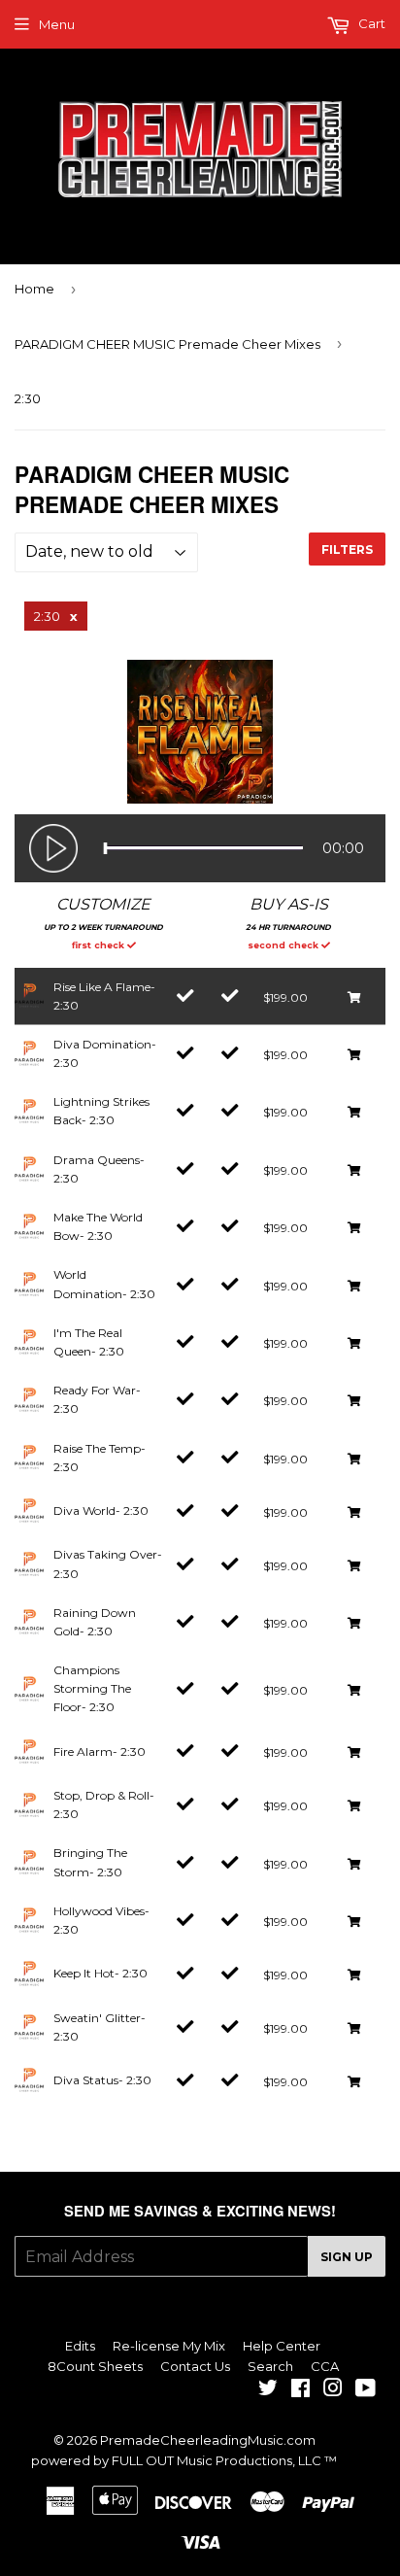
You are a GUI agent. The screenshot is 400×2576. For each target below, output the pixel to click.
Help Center (282, 2346)
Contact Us (195, 2366)
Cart (370, 23)
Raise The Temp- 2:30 (100, 1458)
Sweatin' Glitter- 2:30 (100, 2027)
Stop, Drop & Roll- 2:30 (104, 1804)
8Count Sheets (95, 2366)
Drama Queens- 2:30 (99, 1169)
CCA (325, 2366)
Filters (347, 550)
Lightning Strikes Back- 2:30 (101, 1111)
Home (34, 289)
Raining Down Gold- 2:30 (95, 1622)
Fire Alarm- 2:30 (100, 1752)
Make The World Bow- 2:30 (98, 1226)
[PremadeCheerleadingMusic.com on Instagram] (333, 2390)
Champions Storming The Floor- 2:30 (92, 1688)
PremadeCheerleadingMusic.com (208, 2440)
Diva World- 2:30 (101, 1511)
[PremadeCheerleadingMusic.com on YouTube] (366, 2390)
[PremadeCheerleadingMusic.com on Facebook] (300, 2390)
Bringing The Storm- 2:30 (90, 1862)
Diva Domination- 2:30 (105, 1053)
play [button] (53, 848)
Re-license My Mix (169, 2346)
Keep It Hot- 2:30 (100, 1973)
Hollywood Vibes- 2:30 (101, 1920)
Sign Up (347, 2257)
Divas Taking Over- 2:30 (108, 1563)
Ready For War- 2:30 (97, 1399)
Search (270, 2366)
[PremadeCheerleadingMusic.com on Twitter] (268, 2390)
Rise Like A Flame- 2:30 (104, 996)
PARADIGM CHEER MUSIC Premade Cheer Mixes (167, 344)
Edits (80, 2346)
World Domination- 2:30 (104, 1284)
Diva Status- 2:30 (102, 2080)
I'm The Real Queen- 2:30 (89, 1342)
